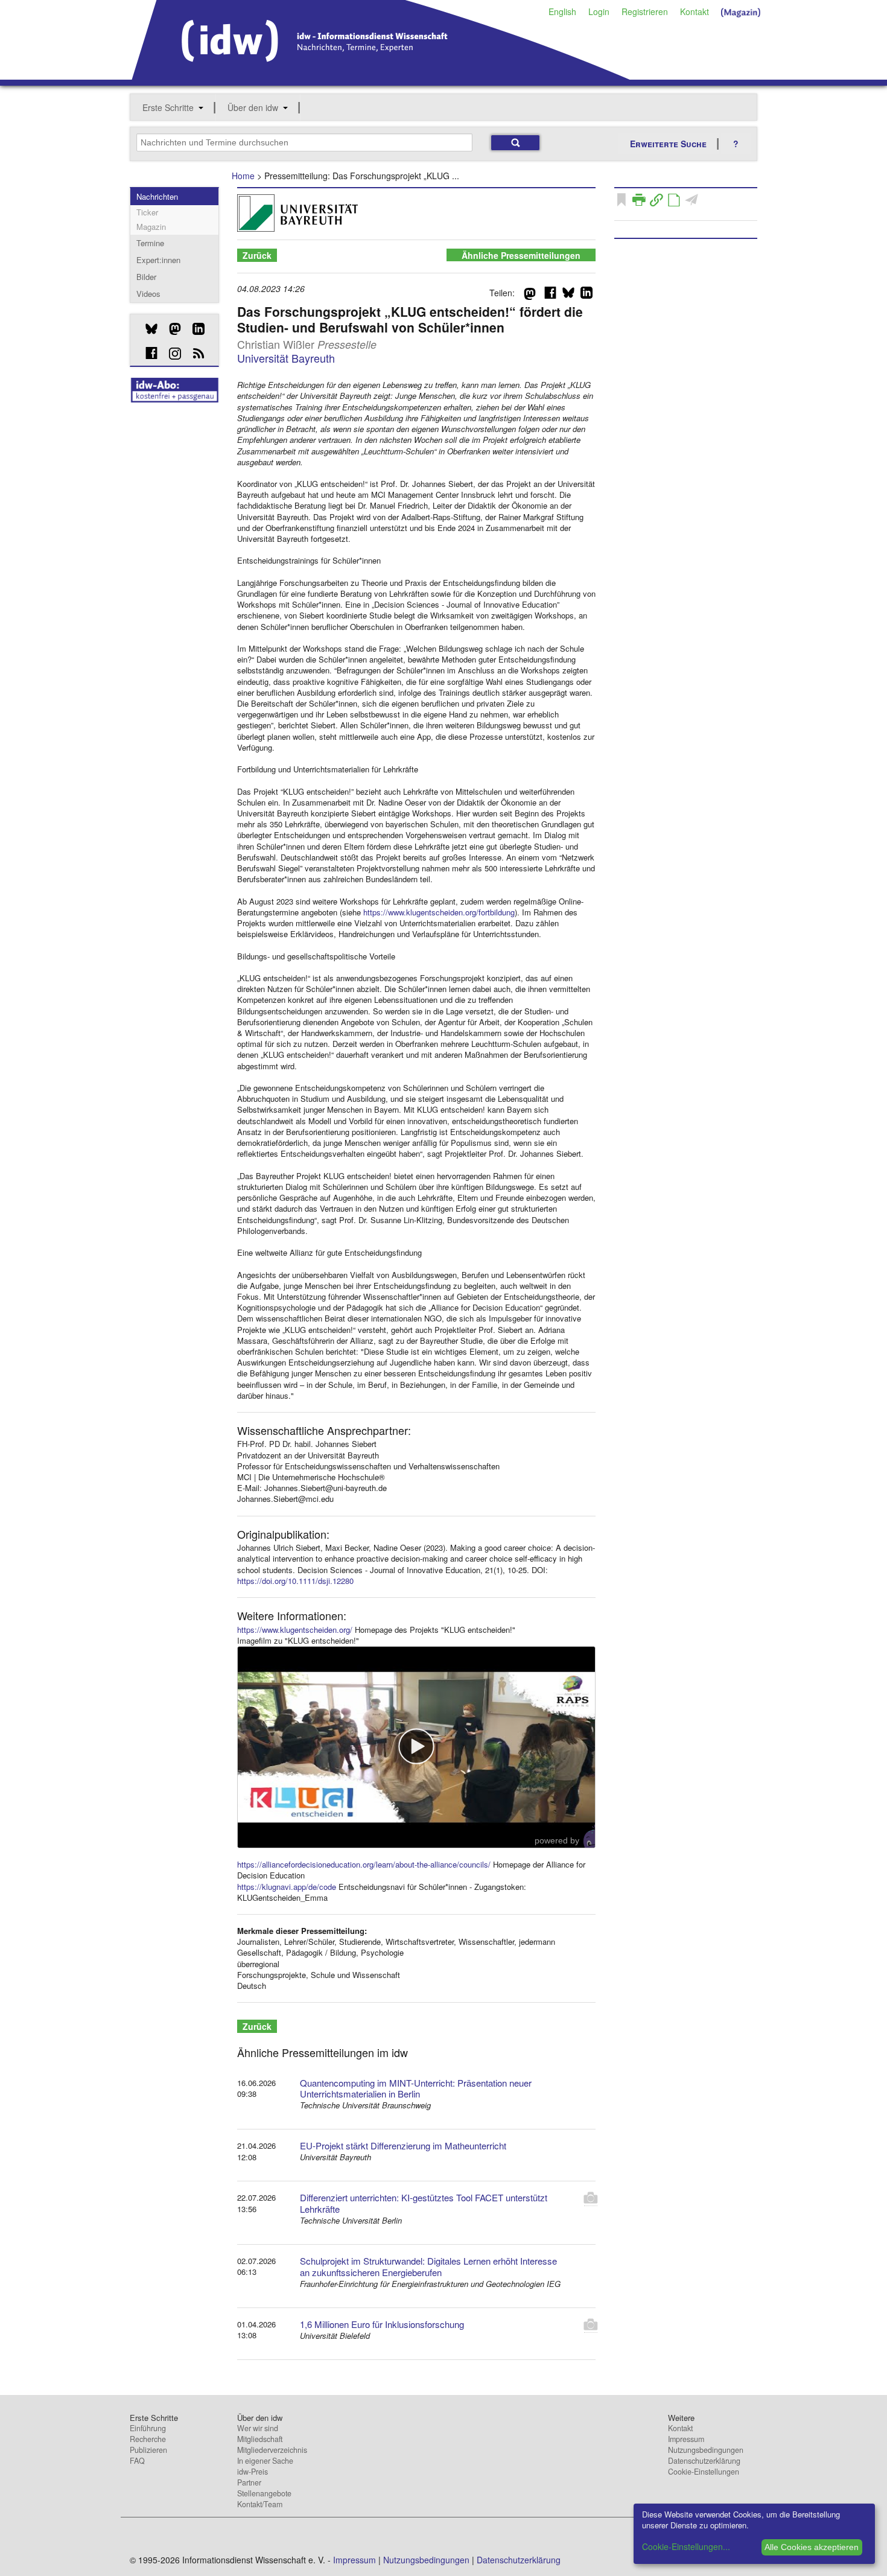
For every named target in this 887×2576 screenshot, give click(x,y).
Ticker (147, 212)
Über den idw (253, 107)
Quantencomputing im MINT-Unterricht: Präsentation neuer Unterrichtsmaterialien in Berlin (416, 2088)
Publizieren (148, 2450)
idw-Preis (253, 2472)
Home (243, 176)
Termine (150, 243)
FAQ (137, 2461)
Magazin (151, 227)
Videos (148, 294)
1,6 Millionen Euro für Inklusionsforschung (382, 2324)
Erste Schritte (168, 107)
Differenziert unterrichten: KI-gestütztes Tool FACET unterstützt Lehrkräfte (424, 2203)
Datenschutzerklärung (704, 2461)
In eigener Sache (265, 2461)
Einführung (148, 2428)
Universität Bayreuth (286, 358)
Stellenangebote (264, 2493)
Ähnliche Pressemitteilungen (521, 255)
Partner (249, 2482)
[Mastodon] (170, 329)
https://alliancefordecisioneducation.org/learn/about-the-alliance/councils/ (364, 1864)
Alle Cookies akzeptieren (812, 2547)
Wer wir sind (258, 2428)
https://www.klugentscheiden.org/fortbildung (439, 912)
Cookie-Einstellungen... (686, 2546)
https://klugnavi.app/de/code (287, 1887)
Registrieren (645, 11)
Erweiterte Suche (668, 144)
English (562, 11)
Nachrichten (157, 196)
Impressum (686, 2439)
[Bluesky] (147, 329)
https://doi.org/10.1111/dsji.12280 (295, 1581)
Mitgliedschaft (260, 2439)
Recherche (148, 2439)
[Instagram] (170, 354)
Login (599, 11)
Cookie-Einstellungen (704, 2472)
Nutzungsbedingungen (706, 2450)
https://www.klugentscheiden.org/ (295, 1630)
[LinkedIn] (194, 329)
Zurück (257, 255)
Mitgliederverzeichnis (272, 2450)
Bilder (146, 277)
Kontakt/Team (260, 2504)
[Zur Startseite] (381, 75)
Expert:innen (158, 260)
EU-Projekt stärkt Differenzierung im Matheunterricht (403, 2145)
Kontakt (695, 11)
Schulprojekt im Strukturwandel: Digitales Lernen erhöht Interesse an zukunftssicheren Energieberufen (428, 2266)
